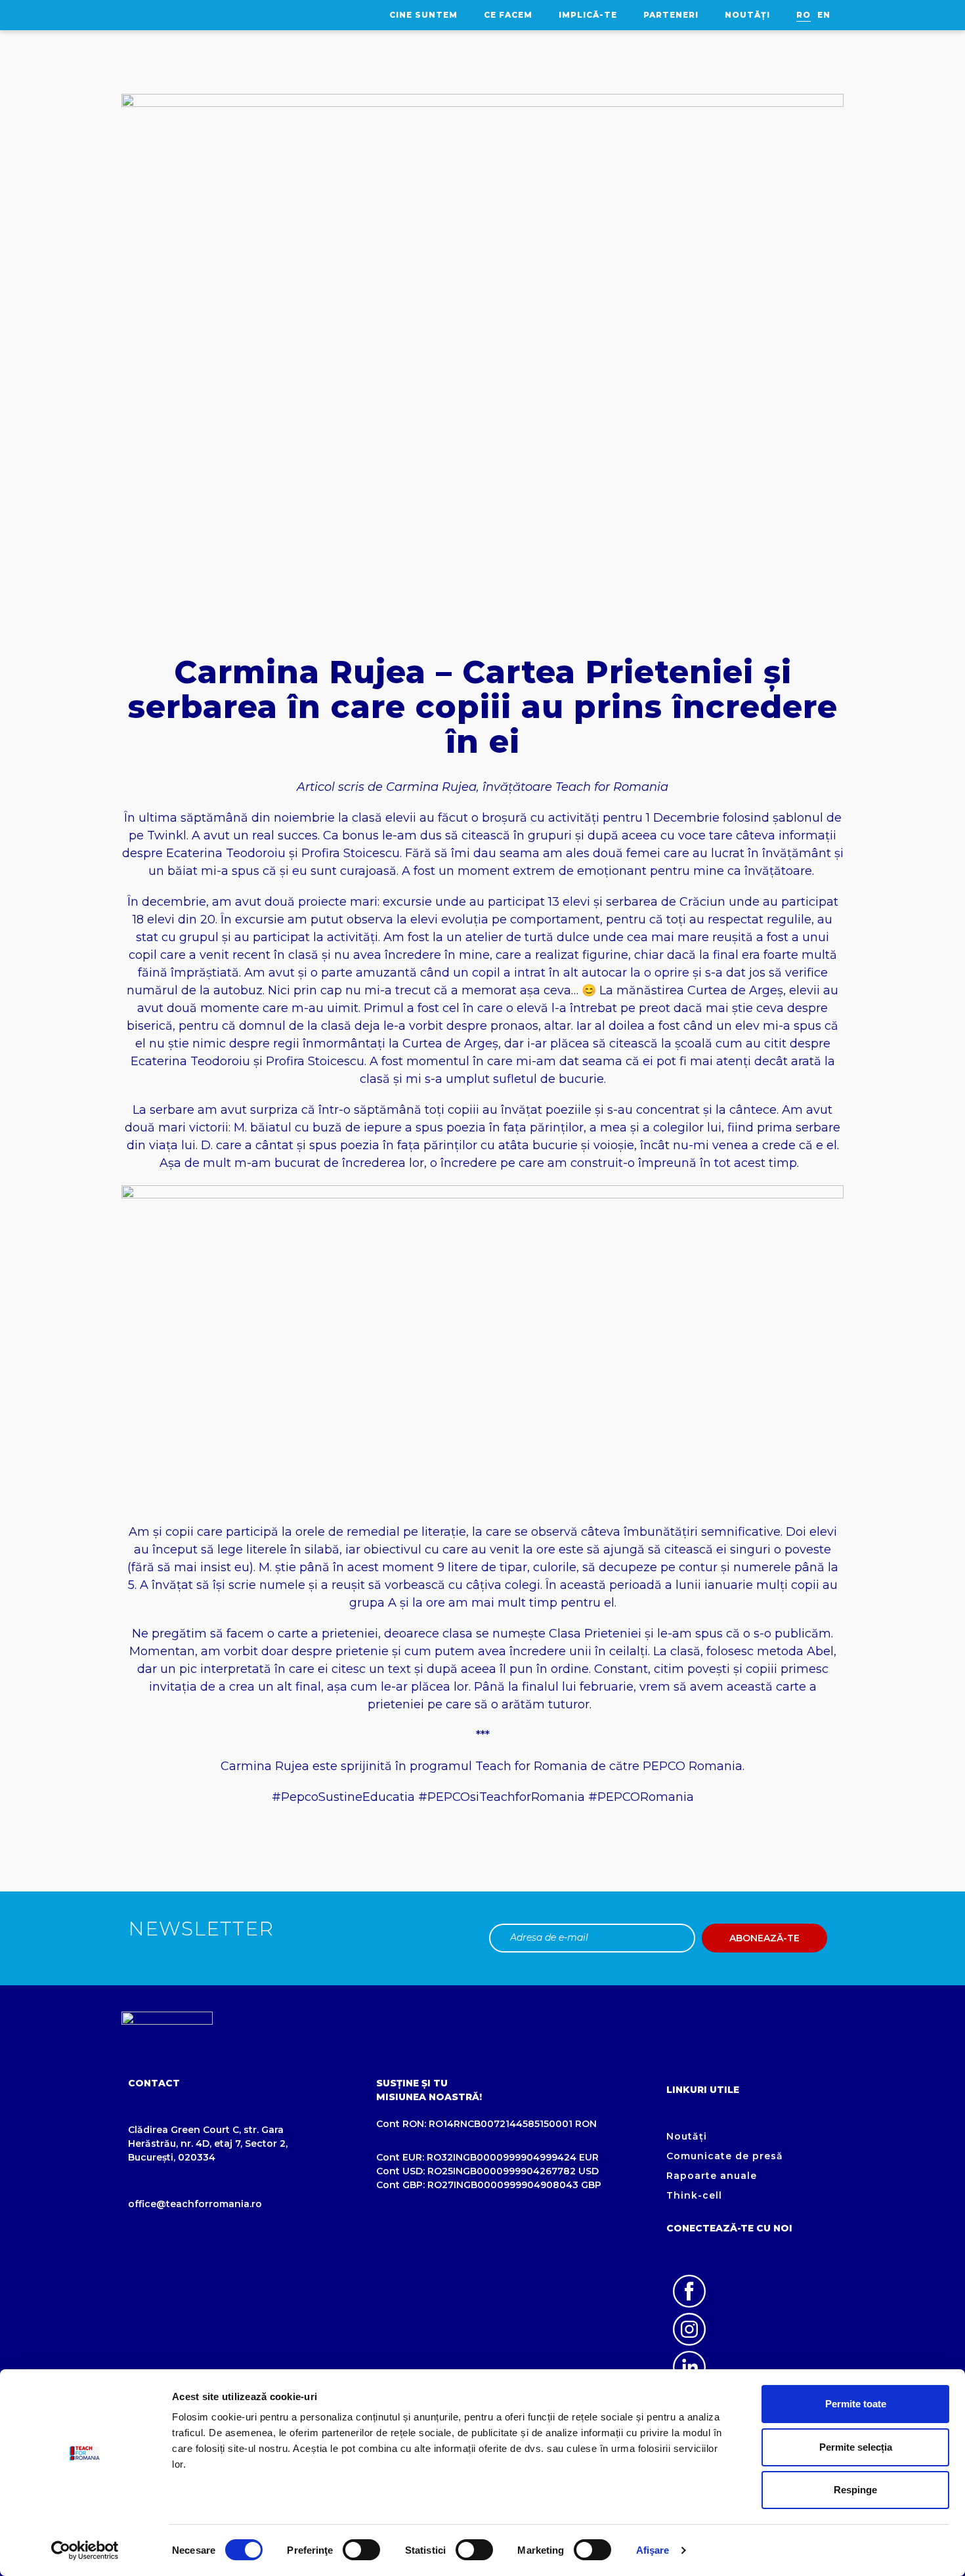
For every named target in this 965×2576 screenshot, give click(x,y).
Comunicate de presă (725, 2156)
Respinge (855, 2490)
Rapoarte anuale (712, 2176)
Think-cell (694, 2195)
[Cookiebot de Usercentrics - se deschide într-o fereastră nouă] (85, 2550)
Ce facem (508, 15)
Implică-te (588, 15)
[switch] (361, 2550)
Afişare (653, 2550)
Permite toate (856, 2404)
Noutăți (747, 15)
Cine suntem (423, 15)
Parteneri (671, 15)
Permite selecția (856, 2447)
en (824, 15)
